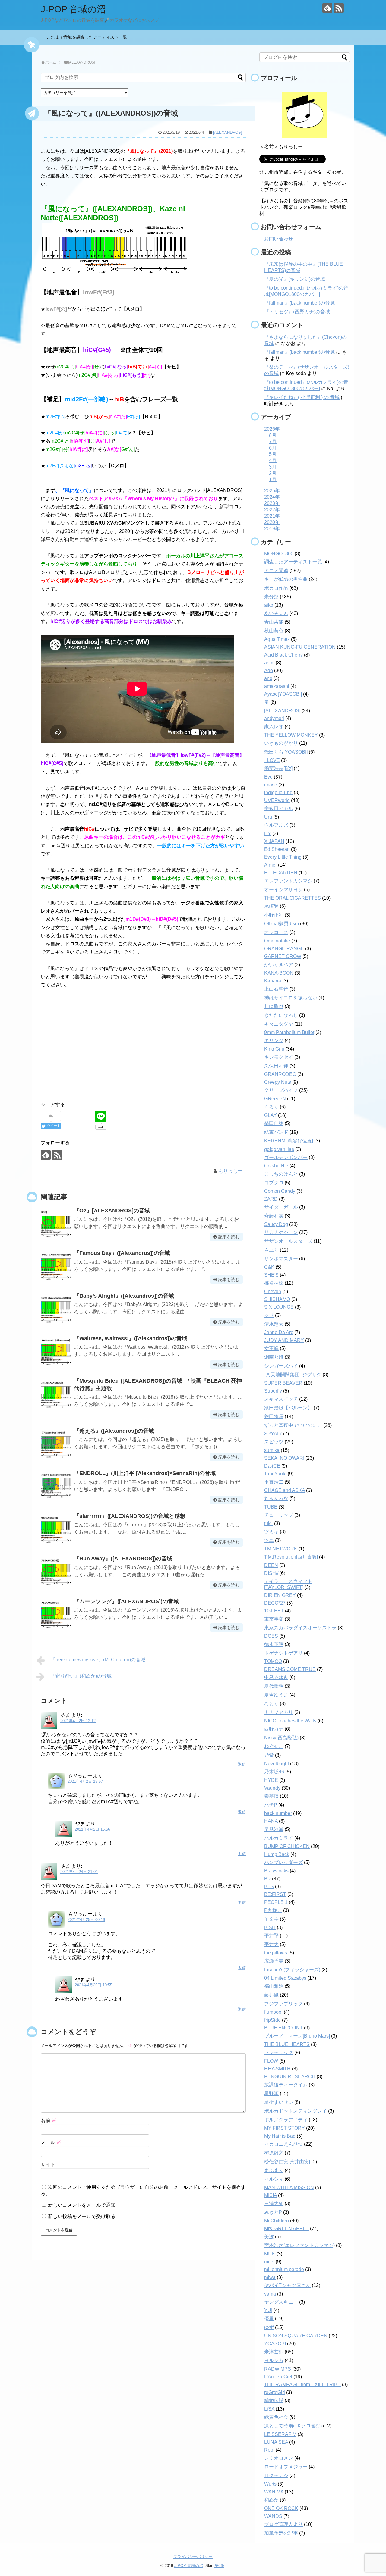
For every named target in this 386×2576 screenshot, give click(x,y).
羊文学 (271, 1919)
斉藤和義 (274, 1216)
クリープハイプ (281, 1090)
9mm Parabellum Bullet (289, 1032)
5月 (273, 454)
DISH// (271, 1573)
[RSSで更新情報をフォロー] (339, 8)
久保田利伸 (276, 1066)
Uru (268, 817)
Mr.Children (277, 2221)
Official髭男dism (282, 924)
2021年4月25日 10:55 (93, 1985)
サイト (48, 2165)
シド (269, 1315)
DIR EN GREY (280, 1595)
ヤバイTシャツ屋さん (287, 2285)
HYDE (271, 1780)
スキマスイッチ (281, 1399)
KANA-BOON (279, 973)
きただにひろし (281, 1015)
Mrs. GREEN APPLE (286, 2228)
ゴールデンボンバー (286, 1157)
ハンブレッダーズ (283, 1862)
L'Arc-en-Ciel (278, 2377)
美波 (269, 2237)
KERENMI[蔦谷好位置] (289, 1141)
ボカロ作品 (276, 588)
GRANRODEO (280, 1074)
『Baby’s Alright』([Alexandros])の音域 (124, 1296)
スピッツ (274, 1442)
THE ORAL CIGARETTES (293, 898)
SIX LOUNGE (279, 1307)
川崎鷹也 (274, 1006)
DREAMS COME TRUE (290, 1669)
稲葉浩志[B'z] (278, 768)
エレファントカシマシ (288, 881)
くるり (271, 1107)
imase (271, 785)
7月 (273, 442)
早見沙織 (274, 1829)
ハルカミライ (279, 1838)
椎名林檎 (274, 1283)
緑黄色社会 (276, 2417)
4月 (273, 461)
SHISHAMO (277, 1299)
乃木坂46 (274, 1772)
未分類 (271, 597)
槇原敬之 (274, 2153)
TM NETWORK (281, 1549)
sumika (272, 1450)
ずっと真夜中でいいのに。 (293, 1425)
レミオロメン (279, 2458)
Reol (269, 2450)
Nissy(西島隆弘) (281, 1738)
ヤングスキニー (281, 2302)
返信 (242, 1764)
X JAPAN (274, 841)
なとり (271, 1704)
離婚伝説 (274, 2401)
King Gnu (274, 1049)
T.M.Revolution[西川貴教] (291, 1557)
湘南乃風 (274, 1357)
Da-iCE (272, 1466)
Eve (268, 777)
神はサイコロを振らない (291, 998)
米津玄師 (274, 2352)
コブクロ (274, 1183)
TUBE (271, 1507)
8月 (273, 435)
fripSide (272, 2020)
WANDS (273, 2516)
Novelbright (277, 1764)
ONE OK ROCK (281, 2508)
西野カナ (274, 1729)
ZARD (271, 1199)
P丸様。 (273, 1910)
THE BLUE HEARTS (287, 2044)
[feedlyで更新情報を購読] (327, 8)
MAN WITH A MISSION (289, 2187)
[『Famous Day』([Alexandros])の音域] (56, 1265)
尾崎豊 (271, 906)
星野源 (271, 2093)
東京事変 (274, 1619)
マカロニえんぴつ (283, 2144)
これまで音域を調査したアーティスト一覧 (89, 37)
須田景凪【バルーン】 (288, 1408)
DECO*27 (275, 1603)
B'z (267, 1879)
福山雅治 (274, 1986)
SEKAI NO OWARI (284, 1458)
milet (269, 2262)
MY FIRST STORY (285, 2128)
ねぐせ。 (274, 1746)
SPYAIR (273, 1434)
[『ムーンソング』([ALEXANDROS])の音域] (56, 1614)
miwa (270, 2277)
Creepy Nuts (278, 1082)
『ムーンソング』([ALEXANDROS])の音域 (126, 1601)
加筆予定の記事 (281, 2533)
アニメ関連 (276, 570)
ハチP (271, 1805)
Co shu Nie (276, 1166)
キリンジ (274, 1040)
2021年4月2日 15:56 (92, 1829)
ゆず (269, 2327)
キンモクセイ (279, 1057)
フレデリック (279, 2053)
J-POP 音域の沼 (73, 9)
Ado (269, 671)
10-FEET (274, 1611)
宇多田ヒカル (279, 809)
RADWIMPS (278, 2369)
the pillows (276, 1953)
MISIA (271, 2195)
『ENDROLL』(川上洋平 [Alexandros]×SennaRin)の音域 (145, 1473)
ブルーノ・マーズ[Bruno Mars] (297, 2036)
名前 (49, 2120)
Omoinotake (277, 941)
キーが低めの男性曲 (286, 579)
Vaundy (272, 1788)
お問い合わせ (279, 239)
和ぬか (271, 2500)
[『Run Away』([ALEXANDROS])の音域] (56, 1571)
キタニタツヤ (279, 1024)
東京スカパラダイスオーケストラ (300, 1628)
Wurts (270, 2484)
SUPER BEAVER (283, 1383)
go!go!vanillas (279, 1149)
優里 (269, 2319)
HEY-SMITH (277, 2069)
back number (278, 1813)
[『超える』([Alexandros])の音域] (56, 1443)
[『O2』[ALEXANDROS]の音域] (56, 1223)
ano (268, 678)
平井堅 (271, 1936)
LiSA (269, 2409)
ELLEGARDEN (281, 873)
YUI (268, 2310)
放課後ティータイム (286, 2085)
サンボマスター (281, 1259)
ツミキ (271, 1532)
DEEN (271, 1565)
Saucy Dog (276, 1224)
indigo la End (278, 793)
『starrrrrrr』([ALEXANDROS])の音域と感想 (130, 1516)
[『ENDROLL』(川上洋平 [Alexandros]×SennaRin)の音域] (56, 1486)
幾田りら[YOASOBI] (286, 752)
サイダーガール (281, 1207)
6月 (273, 448)
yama (270, 2294)
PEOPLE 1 (276, 1902)
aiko (269, 605)
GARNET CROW (283, 956)
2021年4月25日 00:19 (86, 1920)
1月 (273, 479)
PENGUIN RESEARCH (290, 2077)
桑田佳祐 (274, 1123)
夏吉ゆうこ (276, 1695)
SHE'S (271, 1275)
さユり (271, 1250)
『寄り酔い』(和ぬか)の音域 (81, 1676)
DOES (271, 1636)
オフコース (276, 932)
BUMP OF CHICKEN (287, 1846)
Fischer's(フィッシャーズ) (292, 1970)
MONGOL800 (279, 554)
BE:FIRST (275, 1894)
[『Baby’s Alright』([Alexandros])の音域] (56, 1308)
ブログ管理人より (283, 2524)
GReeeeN (275, 1099)
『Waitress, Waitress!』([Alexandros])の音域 (131, 1338)
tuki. (269, 1523)
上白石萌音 (276, 989)
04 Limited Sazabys (285, 1978)
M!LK (270, 2254)
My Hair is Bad (280, 2136)
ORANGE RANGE (284, 949)
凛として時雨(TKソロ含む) (293, 2426)
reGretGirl (275, 2392)
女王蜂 (271, 1348)
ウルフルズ (276, 825)
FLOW (271, 2061)
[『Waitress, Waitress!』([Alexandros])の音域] (56, 1351)
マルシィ (274, 2179)
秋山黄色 (274, 631)
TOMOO (273, 1661)
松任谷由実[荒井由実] (287, 2162)
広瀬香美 (274, 1961)
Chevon (273, 1291)
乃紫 (269, 1755)
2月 (273, 473)
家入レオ (274, 727)
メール (51, 2142)
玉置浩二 (274, 1482)
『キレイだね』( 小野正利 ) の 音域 (302, 397)
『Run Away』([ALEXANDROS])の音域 (123, 1559)
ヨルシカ (274, 2360)
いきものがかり (281, 743)
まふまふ (274, 2170)
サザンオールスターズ (288, 1241)
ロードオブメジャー (286, 2467)
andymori (274, 718)
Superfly (273, 1391)
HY (268, 834)
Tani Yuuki (275, 1474)
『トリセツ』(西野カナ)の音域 (297, 312)
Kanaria (273, 981)
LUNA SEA (276, 2442)
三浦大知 (274, 2203)
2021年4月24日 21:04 (79, 1872)
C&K (269, 1267)
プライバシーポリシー (193, 2557)
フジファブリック (283, 2004)
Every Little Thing (283, 857)
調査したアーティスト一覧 (293, 562)
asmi (269, 663)
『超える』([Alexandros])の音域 (114, 1431)
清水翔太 (274, 1324)
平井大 (271, 1944)
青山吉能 (274, 622)
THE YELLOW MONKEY (291, 735)
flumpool (273, 2012)
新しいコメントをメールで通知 (82, 2205)
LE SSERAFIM (280, 2434)
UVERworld (277, 800)
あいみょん (276, 613)
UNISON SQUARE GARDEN (296, 2336)
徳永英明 (274, 1644)
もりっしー (230, 1171)
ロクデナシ (276, 2476)
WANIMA (274, 2492)
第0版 (219, 2566)
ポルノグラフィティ (286, 2120)
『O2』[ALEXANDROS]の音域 (112, 1211)
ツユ (269, 1540)
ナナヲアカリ (279, 1712)
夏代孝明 (274, 1686)
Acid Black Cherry (283, 655)
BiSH (270, 1927)
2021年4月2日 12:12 (78, 1721)
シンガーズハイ (281, 1366)
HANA (271, 1821)
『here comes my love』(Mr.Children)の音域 (98, 1660)
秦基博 (271, 1796)
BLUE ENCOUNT (283, 2028)
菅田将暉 (274, 1416)
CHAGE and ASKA (285, 1490)
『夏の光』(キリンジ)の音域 (295, 279)
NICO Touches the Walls (290, 1721)
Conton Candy (280, 1191)
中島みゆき (276, 1677)
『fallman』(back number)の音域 (299, 303)
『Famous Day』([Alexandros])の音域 (122, 1253)
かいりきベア (279, 965)
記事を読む (229, 1237)
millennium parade (284, 2269)
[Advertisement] (143, 1049)
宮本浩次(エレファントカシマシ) (299, 2245)
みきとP (273, 2212)
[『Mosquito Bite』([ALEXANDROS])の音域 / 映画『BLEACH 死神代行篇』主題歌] (56, 1393)
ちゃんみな (276, 1498)
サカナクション (281, 1232)
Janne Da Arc (279, 1332)
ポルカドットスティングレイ (296, 2111)
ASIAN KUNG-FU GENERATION (300, 647)
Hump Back (277, 1854)
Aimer (271, 865)
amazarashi (277, 686)
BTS (269, 1887)
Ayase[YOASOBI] (283, 694)
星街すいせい (279, 2102)
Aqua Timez (277, 639)
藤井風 (271, 1995)
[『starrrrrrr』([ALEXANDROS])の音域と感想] (56, 1528)
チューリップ (279, 1515)
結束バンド (276, 1132)
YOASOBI (275, 2344)
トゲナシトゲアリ (283, 1653)
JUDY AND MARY (284, 1340)
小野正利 (274, 915)
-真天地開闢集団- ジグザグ (293, 1375)
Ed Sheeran (277, 849)
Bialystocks (276, 1871)
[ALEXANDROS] (228, 132)
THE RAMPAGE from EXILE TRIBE (302, 2385)
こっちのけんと (281, 1174)
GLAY (271, 1115)
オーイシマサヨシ (283, 890)
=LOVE (272, 760)
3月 (273, 467)
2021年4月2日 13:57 (85, 1781)
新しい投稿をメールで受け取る (82, 2216)
